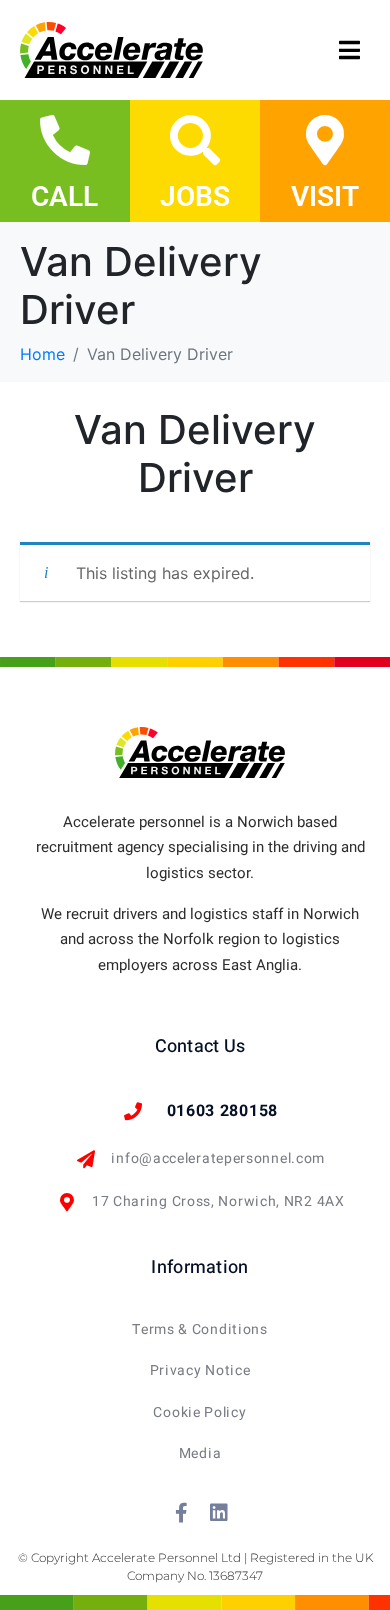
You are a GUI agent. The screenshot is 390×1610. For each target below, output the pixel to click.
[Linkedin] (219, 1513)
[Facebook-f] (182, 1513)
